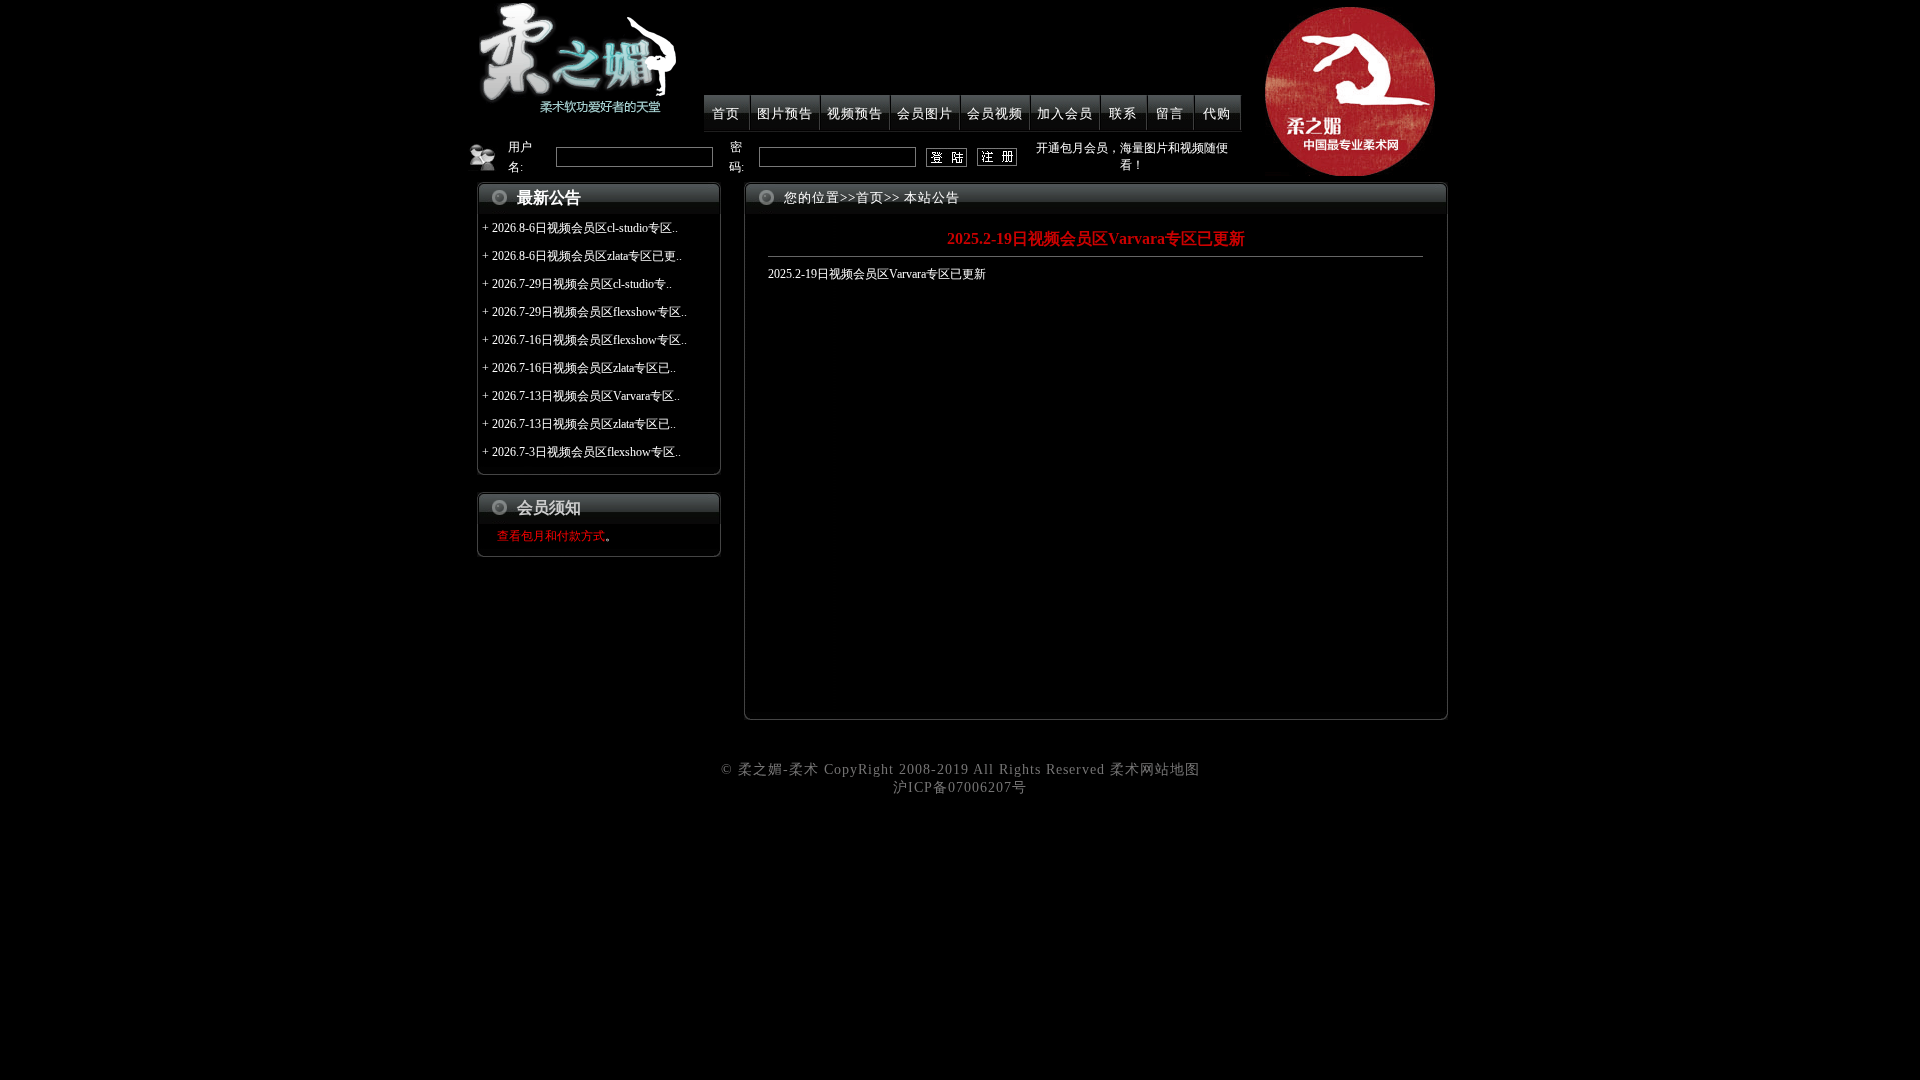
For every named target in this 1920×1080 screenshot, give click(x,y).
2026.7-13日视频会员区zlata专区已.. (584, 424)
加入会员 (1065, 113)
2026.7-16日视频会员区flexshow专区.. (589, 340)
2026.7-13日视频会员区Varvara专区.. (586, 396)
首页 (726, 113)
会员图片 (925, 113)
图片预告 (785, 113)
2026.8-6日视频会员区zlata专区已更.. (587, 256)
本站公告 (932, 197)
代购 (1217, 113)
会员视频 (995, 113)
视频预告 (855, 113)
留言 (1170, 113)
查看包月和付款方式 (551, 536)
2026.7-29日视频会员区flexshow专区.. (589, 312)
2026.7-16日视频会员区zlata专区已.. (584, 368)
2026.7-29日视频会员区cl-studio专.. (582, 284)
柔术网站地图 (1155, 769)
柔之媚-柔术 (778, 769)
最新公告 (549, 197)
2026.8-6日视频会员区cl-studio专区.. (585, 228)
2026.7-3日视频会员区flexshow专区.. (586, 452)
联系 (1123, 113)
